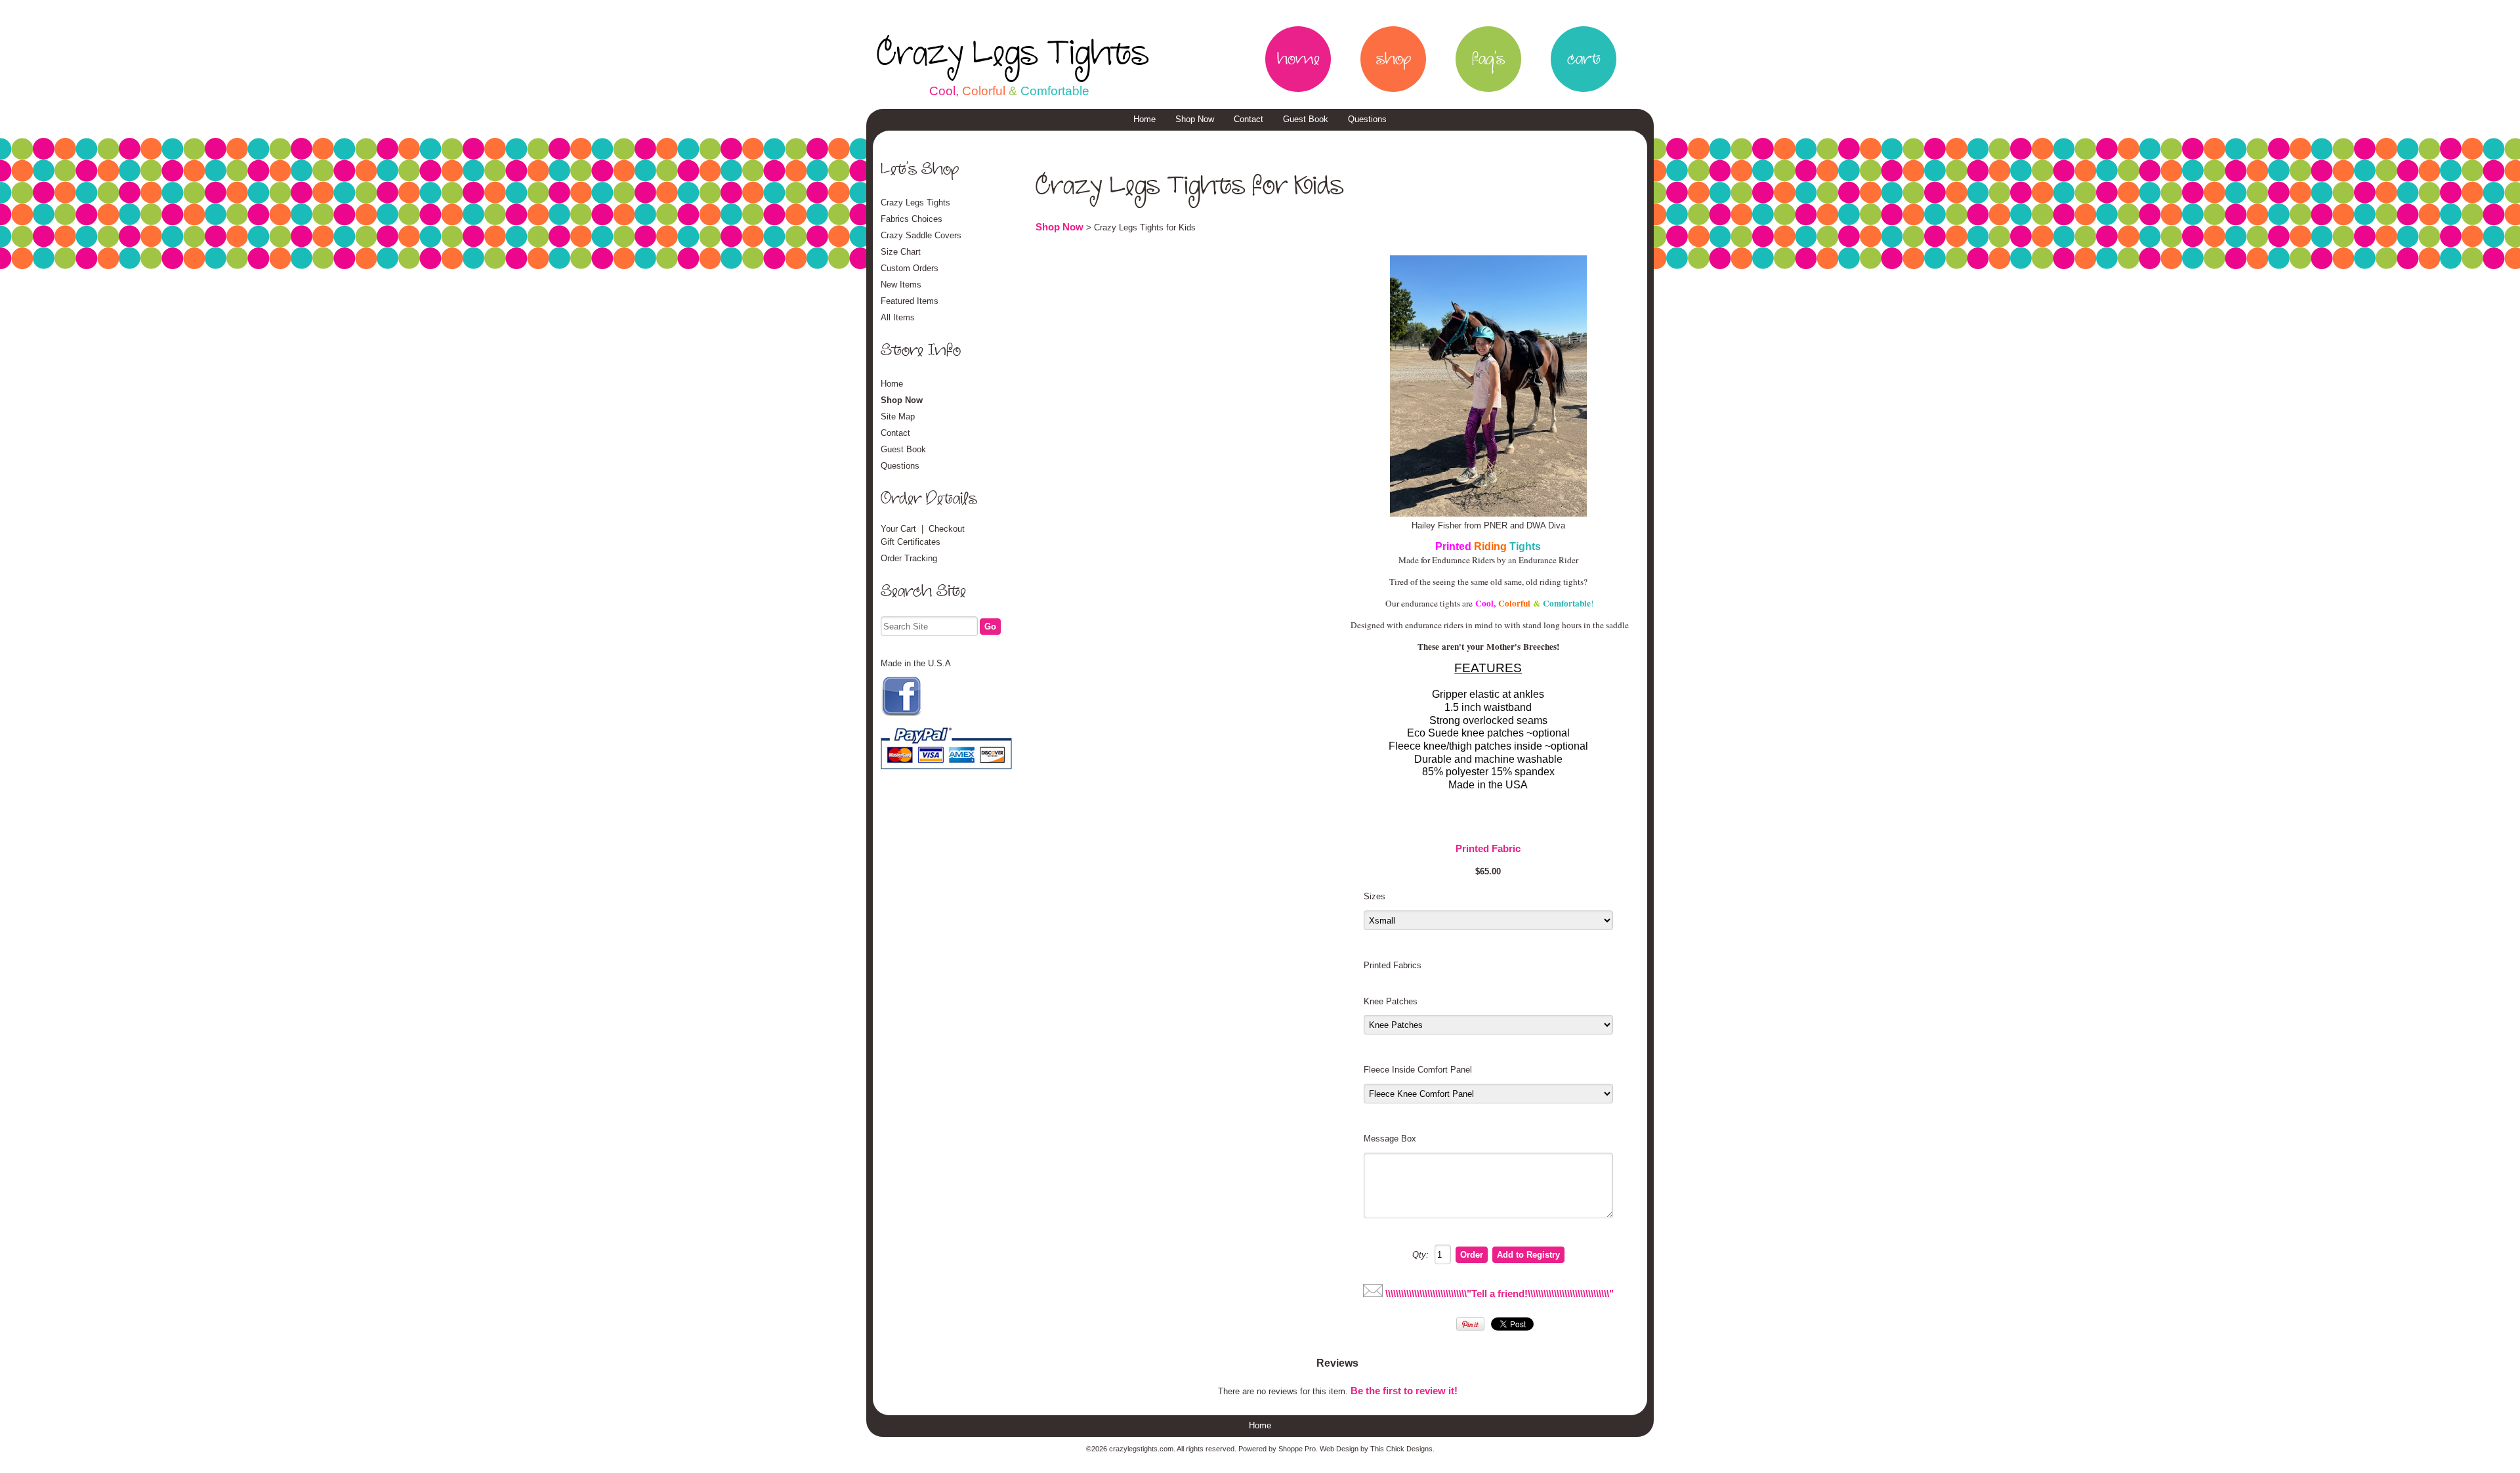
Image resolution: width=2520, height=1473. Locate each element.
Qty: (1420, 1255)
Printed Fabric (1488, 849)
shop (1394, 59)
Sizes (1375, 896)
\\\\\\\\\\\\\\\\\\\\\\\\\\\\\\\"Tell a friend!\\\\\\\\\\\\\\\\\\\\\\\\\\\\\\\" (1500, 1294)
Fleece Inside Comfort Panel (1418, 1070)
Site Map (898, 416)
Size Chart (901, 252)
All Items (898, 317)
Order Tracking (909, 558)
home (1298, 59)
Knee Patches (1391, 1001)
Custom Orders (910, 268)
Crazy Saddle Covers (921, 235)
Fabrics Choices (912, 219)
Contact (1249, 119)
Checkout (947, 529)
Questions (1367, 119)
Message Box (1390, 1139)
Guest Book (1306, 119)
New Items (901, 285)
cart (1584, 59)
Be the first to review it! (1404, 1391)
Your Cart (898, 529)
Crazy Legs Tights (1013, 54)
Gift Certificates (911, 542)
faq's (1488, 59)
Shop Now (1195, 119)
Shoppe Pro (1297, 1449)
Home (1144, 119)
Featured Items (910, 301)
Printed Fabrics (1393, 965)
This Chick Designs (1401, 1449)
